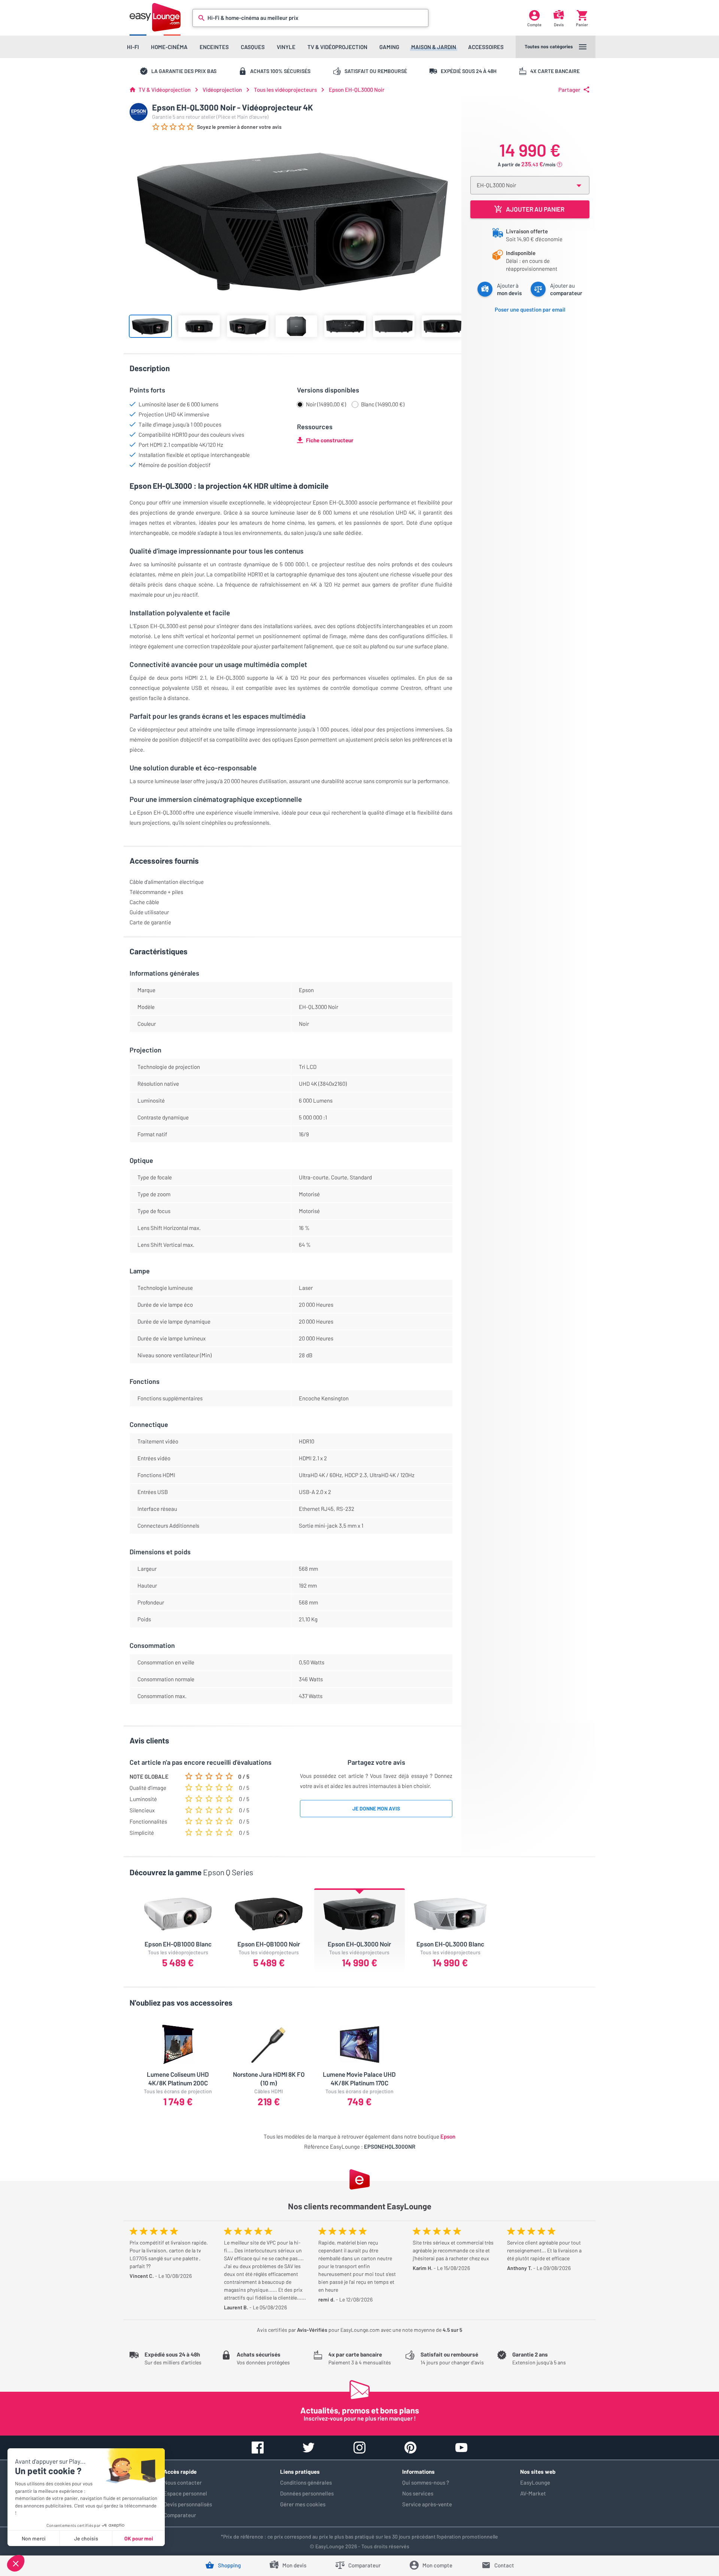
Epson (448, 2136)
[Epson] (139, 112)
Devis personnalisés (188, 2504)
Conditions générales (306, 2482)
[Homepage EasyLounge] (155, 17)
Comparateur (180, 2515)
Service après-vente (427, 2504)
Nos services (418, 2493)
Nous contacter (183, 2482)
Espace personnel (185, 2493)
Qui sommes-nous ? (426, 2482)
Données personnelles (307, 2493)
